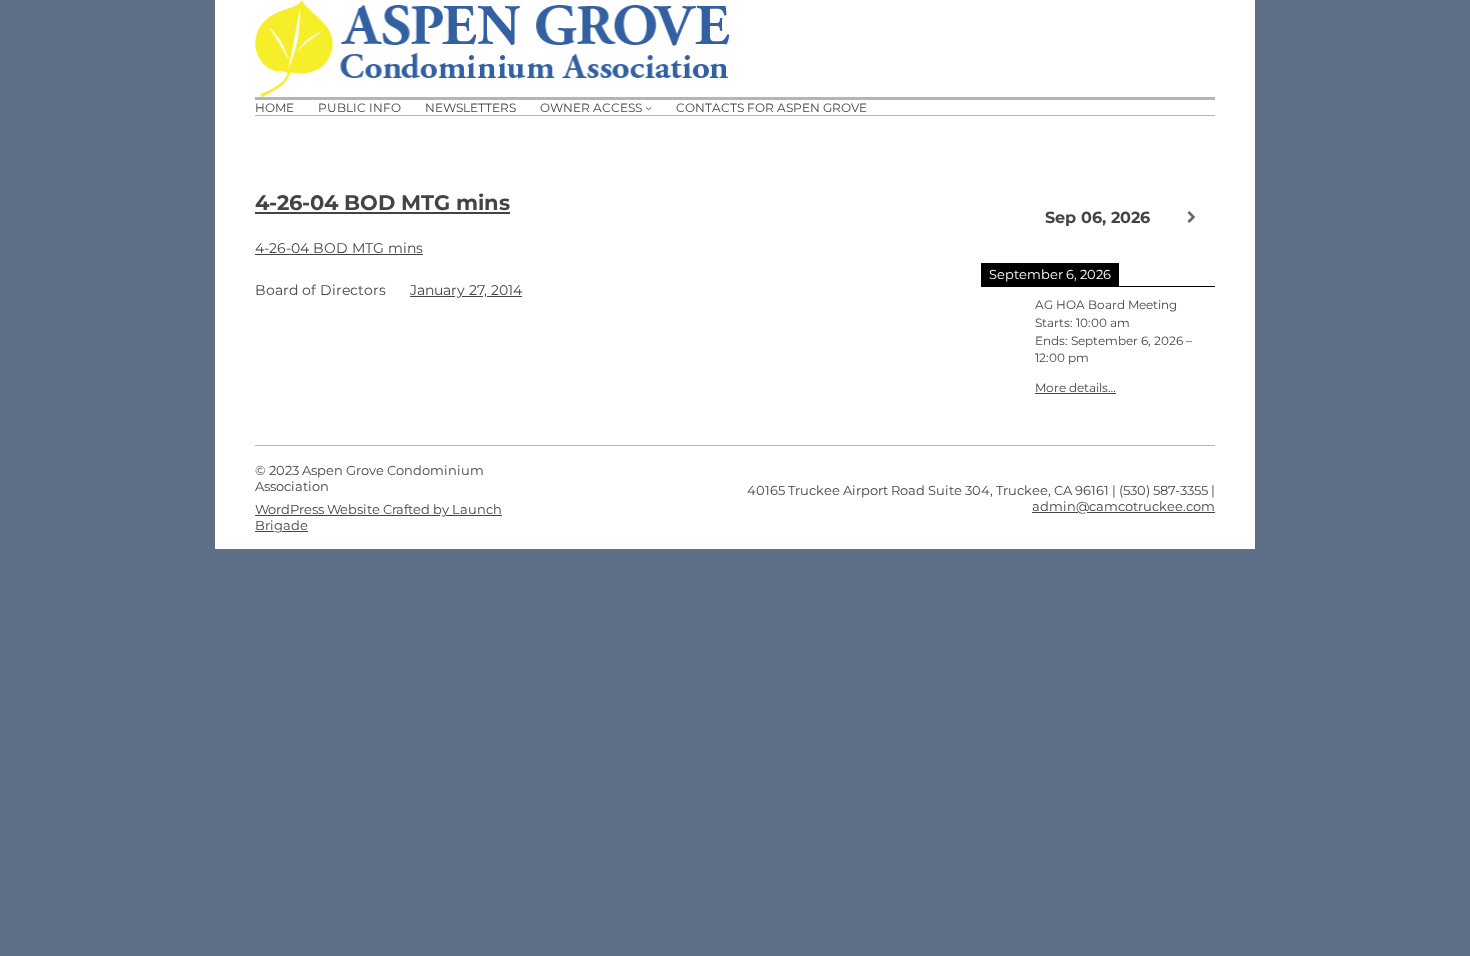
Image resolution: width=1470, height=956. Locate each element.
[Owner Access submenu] (648, 107)
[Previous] (1004, 216)
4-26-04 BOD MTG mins (382, 202)
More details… (1075, 388)
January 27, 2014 (466, 290)
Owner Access (591, 107)
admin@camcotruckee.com (1123, 506)
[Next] (1191, 217)
